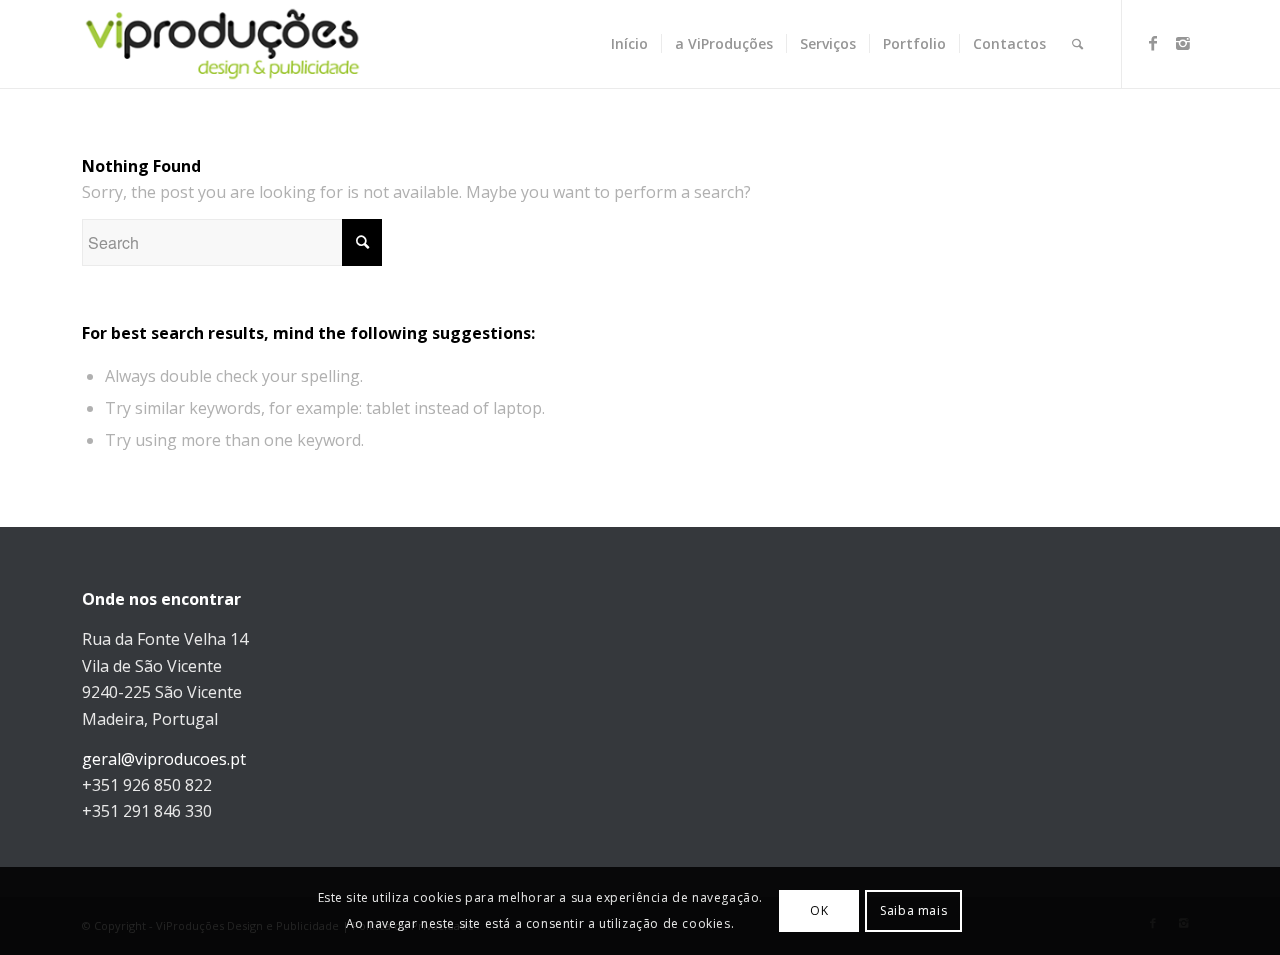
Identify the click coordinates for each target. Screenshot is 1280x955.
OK (819, 910)
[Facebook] (1153, 43)
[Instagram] (1183, 43)
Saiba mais (913, 910)
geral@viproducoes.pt (164, 759)
